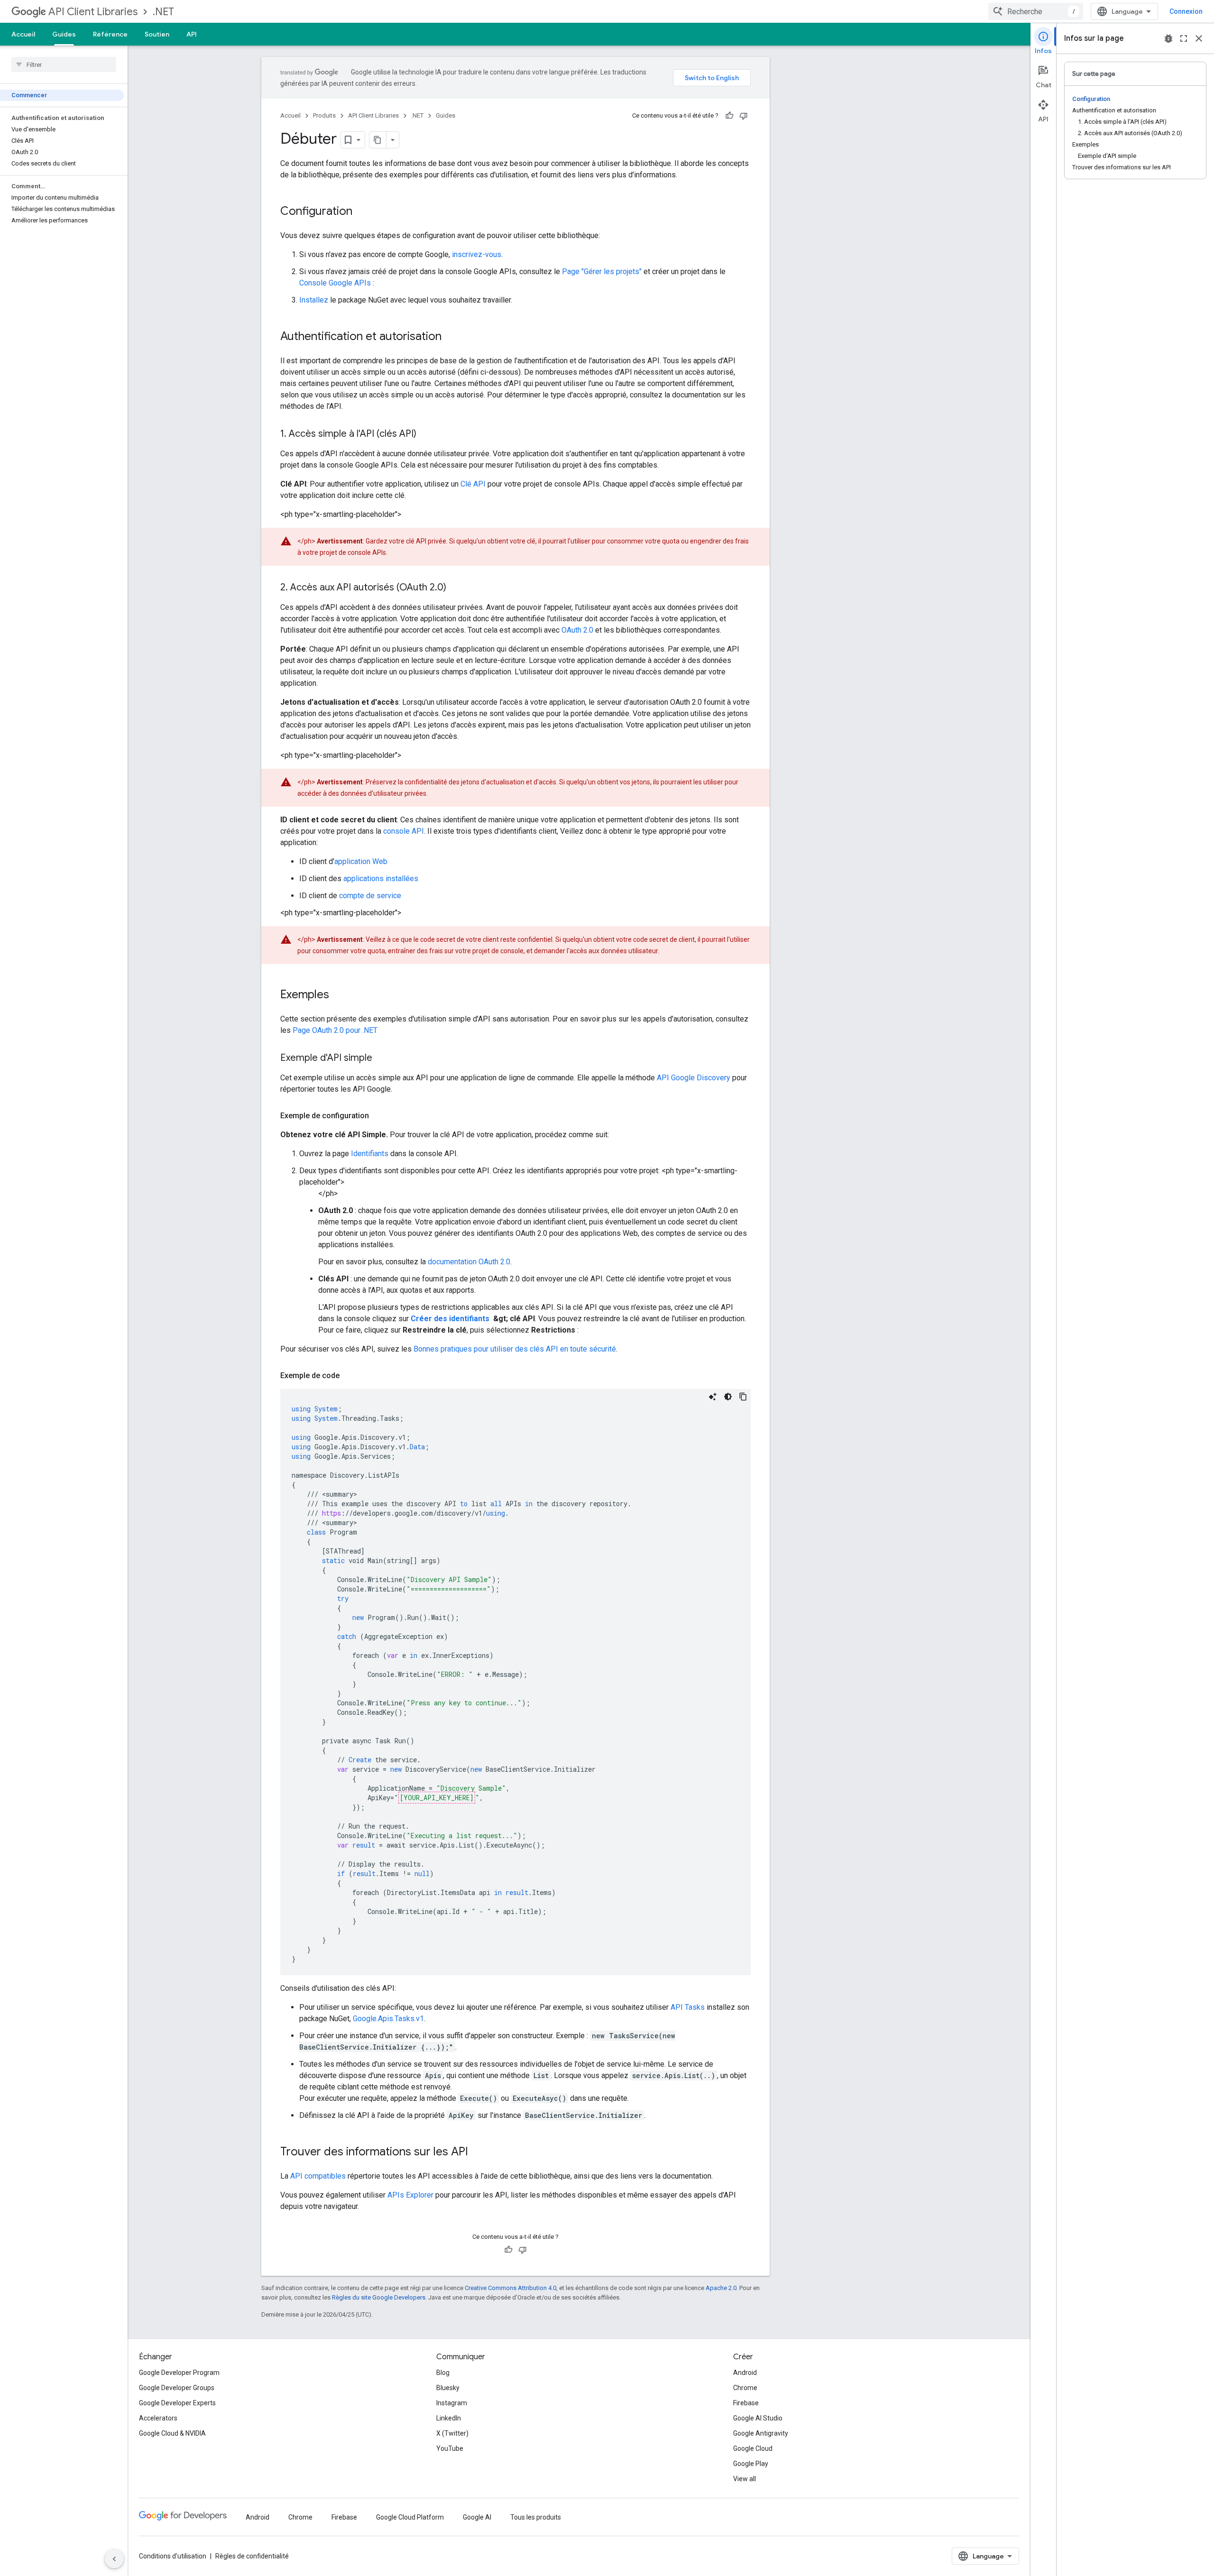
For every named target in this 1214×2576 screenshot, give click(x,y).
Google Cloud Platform (410, 2517)
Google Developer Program (179, 2373)
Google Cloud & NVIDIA (172, 2433)
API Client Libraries (93, 12)
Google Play (751, 2464)
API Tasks (688, 2007)
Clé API (473, 484)
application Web (361, 861)
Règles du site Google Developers (379, 2297)
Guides (64, 34)
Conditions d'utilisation (173, 2556)
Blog (443, 2373)
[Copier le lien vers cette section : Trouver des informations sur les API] (478, 2153)
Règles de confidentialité (252, 2556)
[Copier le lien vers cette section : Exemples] (339, 995)
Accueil (23, 34)
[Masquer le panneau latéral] (114, 2559)
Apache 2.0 (721, 2288)
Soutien (157, 34)
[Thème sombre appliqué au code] (728, 1397)
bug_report (1168, 38)
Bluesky (448, 2388)
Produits (324, 115)
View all (745, 2479)
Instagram (452, 2403)
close (1199, 38)
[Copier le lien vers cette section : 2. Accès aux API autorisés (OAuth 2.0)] (456, 588)
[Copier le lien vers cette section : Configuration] (362, 212)
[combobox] (1036, 11)
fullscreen (1184, 38)
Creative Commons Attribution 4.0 (510, 2288)
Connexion (1186, 11)
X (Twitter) (452, 2433)
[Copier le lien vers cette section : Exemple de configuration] (378, 1116)
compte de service (370, 896)
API (192, 34)
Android (745, 2373)
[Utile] (729, 116)
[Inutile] (744, 116)
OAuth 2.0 (577, 630)
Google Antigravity (761, 2433)
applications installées (381, 879)
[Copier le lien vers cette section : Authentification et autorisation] (451, 337)
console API (404, 831)
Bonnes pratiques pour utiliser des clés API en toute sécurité (515, 1349)
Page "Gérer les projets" (602, 271)
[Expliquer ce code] (713, 1397)
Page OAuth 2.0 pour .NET (335, 1030)
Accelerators (158, 2418)
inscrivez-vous (477, 254)
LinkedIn (449, 2418)
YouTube (450, 2448)
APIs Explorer (410, 2195)
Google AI (477, 2517)
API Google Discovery (694, 1078)
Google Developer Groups (177, 2388)
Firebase (746, 2403)
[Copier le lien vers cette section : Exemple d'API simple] (382, 1058)
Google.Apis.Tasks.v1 (388, 2019)
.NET (163, 12)
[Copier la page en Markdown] (378, 140)
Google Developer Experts (177, 2403)
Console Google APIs (335, 283)
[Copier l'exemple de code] (743, 1397)
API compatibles (318, 2176)
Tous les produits (536, 2517)
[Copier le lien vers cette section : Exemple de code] (349, 1376)
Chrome (745, 2388)
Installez (314, 300)
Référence (110, 34)
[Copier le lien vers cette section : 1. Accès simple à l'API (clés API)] (426, 434)
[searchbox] (64, 64)
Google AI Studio (758, 2418)
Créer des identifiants (451, 1319)
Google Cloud (753, 2448)
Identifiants (370, 1154)
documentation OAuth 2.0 (469, 1262)
